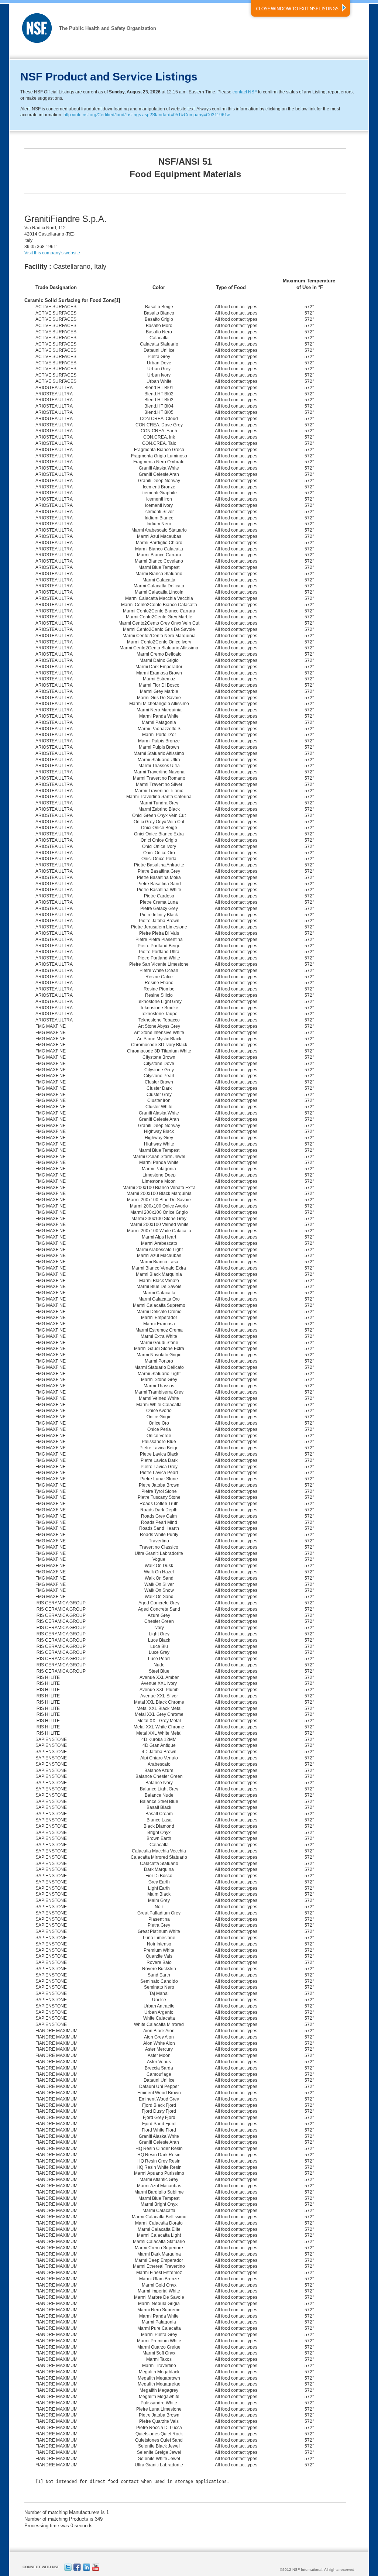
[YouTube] (96, 2570)
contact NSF (245, 92)
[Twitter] (68, 2570)
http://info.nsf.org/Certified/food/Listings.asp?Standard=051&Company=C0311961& (147, 115)
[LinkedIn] (86, 2570)
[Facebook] (77, 2570)
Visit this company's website (52, 253)
